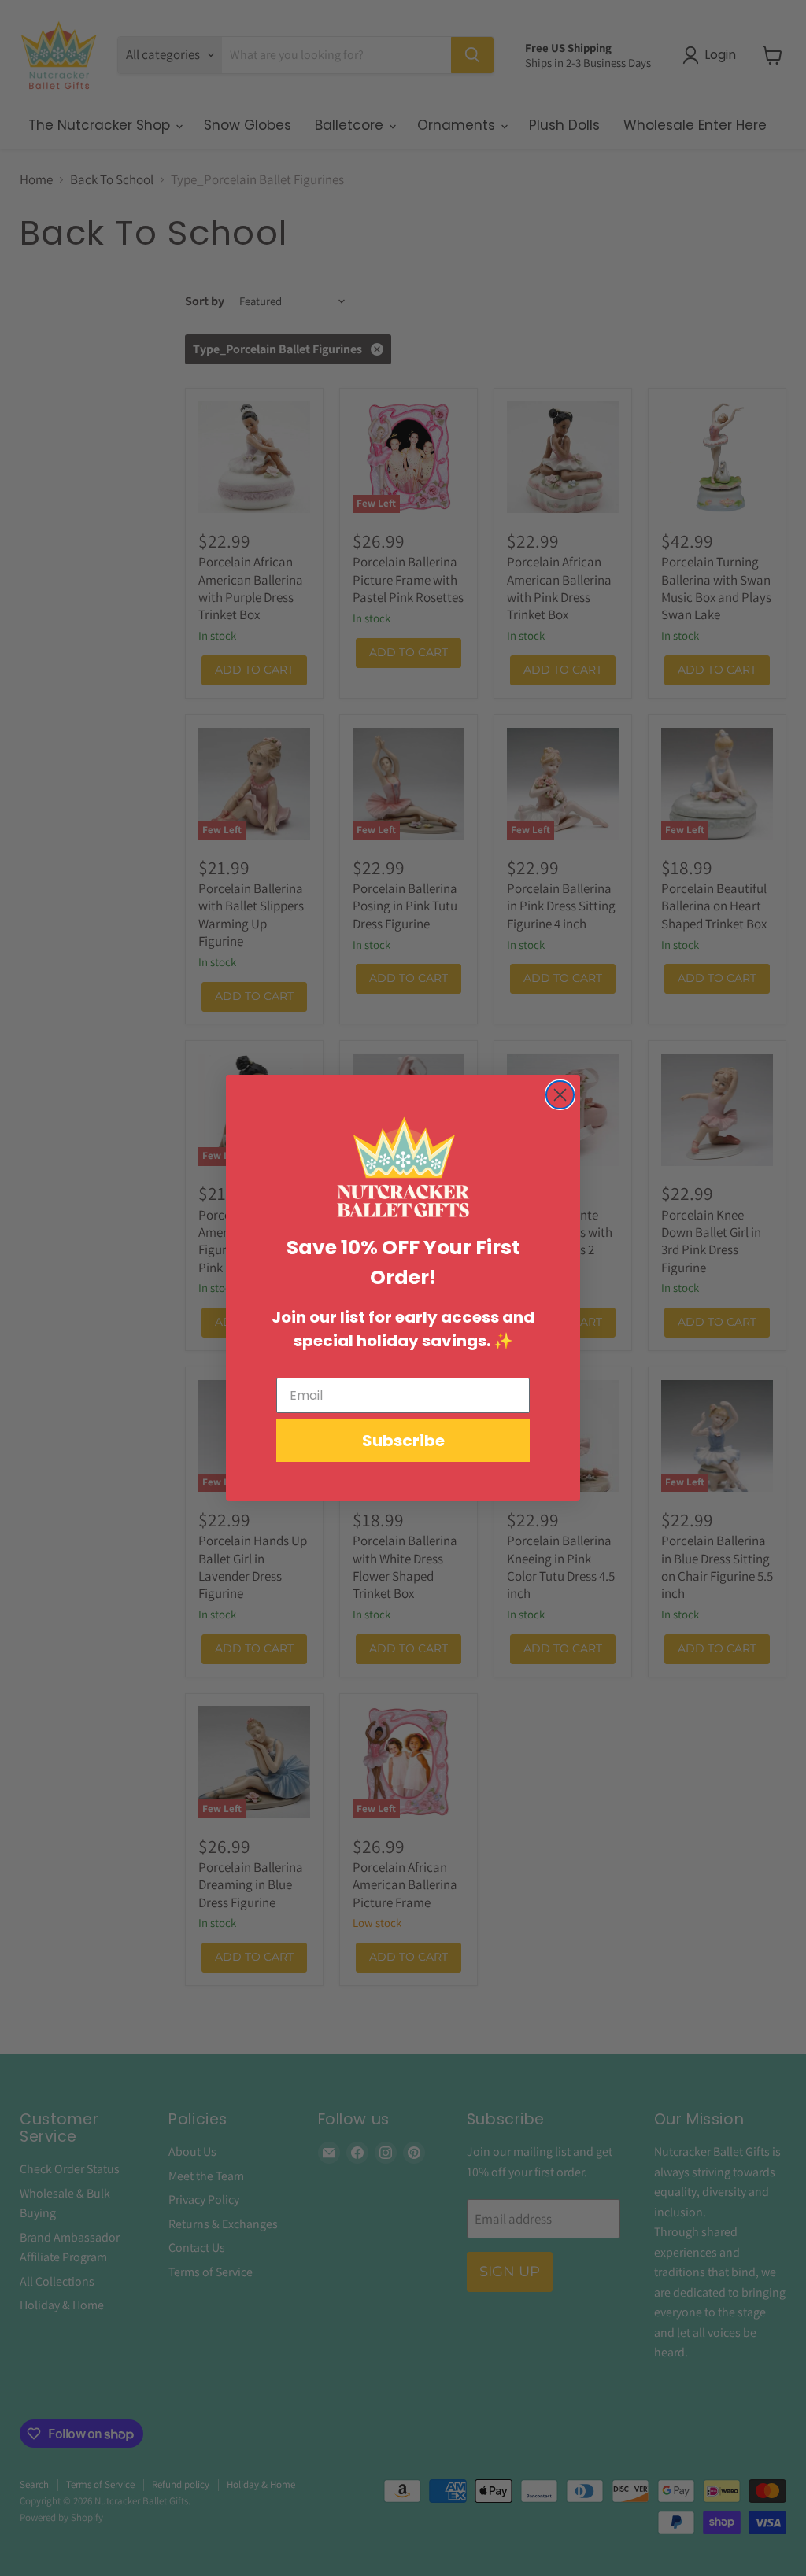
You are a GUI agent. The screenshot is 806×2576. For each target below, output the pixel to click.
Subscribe (403, 1441)
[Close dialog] (560, 1095)
